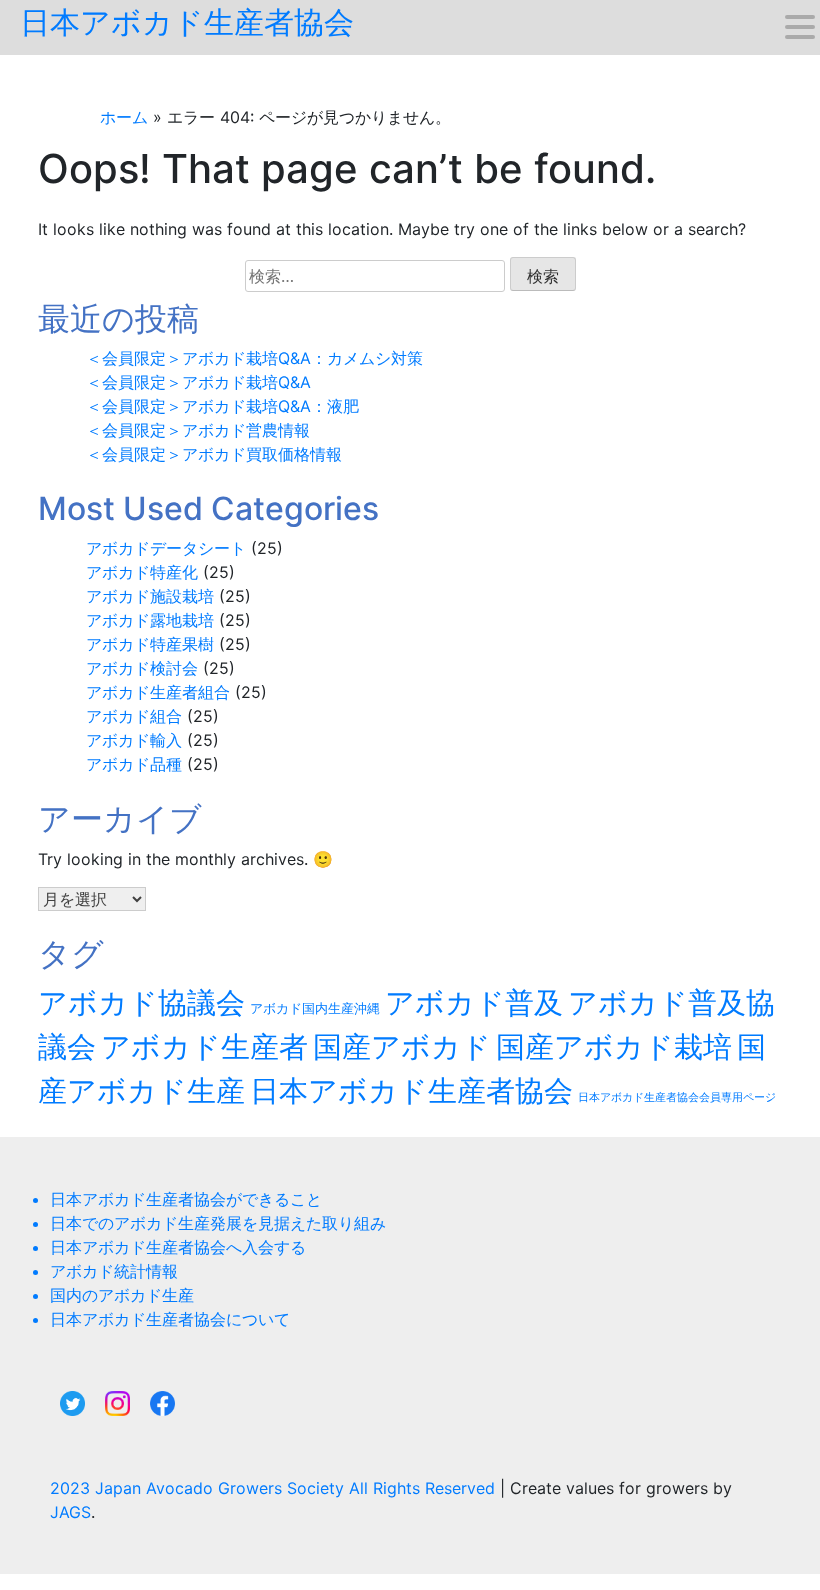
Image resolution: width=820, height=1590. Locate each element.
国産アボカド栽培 (614, 1046)
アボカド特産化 (142, 572)
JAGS (70, 1512)
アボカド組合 (134, 716)
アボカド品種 (134, 764)
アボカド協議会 (141, 1002)
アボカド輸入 (134, 740)
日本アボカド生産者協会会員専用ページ (677, 1097)
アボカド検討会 (142, 668)
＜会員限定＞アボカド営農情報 (198, 430)
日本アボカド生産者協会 (187, 22)
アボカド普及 (474, 1002)
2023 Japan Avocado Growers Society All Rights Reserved (275, 1488)
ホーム (124, 117)
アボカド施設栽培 (150, 596)
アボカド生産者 (204, 1046)
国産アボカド (402, 1046)
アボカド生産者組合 (158, 692)
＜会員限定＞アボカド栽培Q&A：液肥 (222, 406)
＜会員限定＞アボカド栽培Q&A (198, 382)
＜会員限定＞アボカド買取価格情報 (214, 454)
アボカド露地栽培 (150, 620)
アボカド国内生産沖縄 (315, 1008)
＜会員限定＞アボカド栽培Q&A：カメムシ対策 (254, 358)
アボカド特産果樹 (150, 644)
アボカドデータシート (166, 548)
